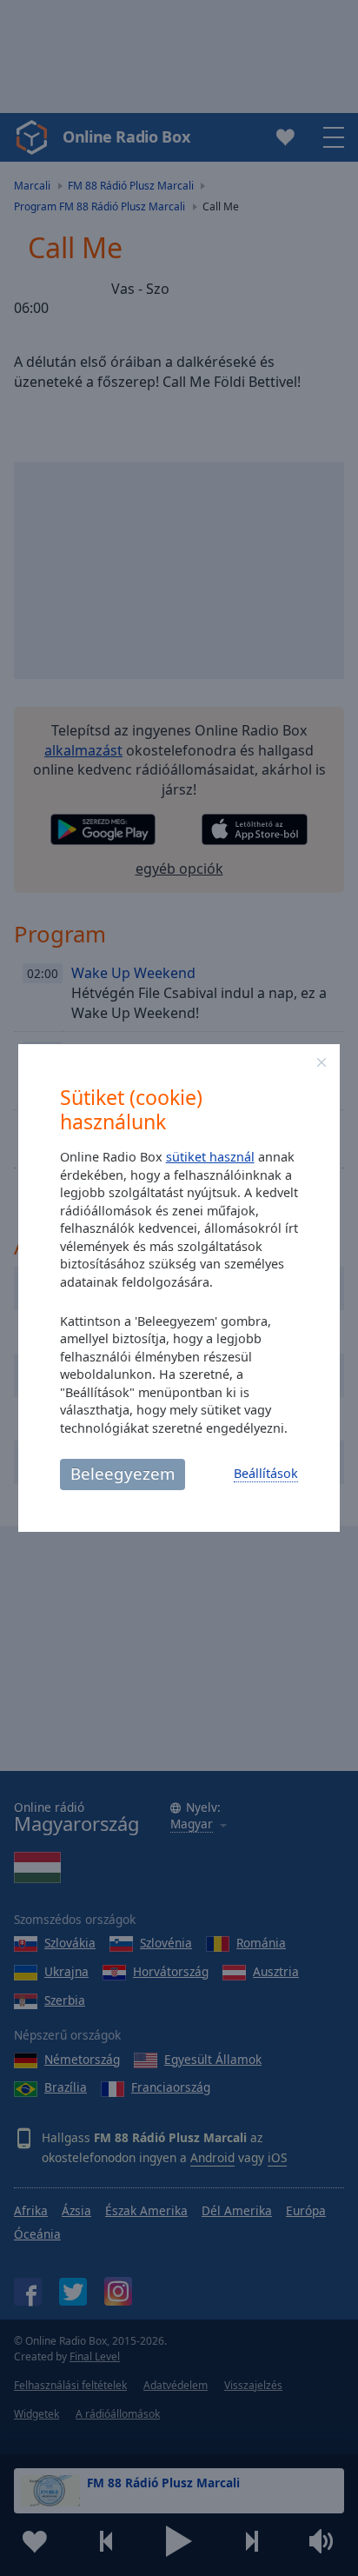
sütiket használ (210, 1157)
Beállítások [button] (266, 1473)
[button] (322, 1062)
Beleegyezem (123, 1473)
